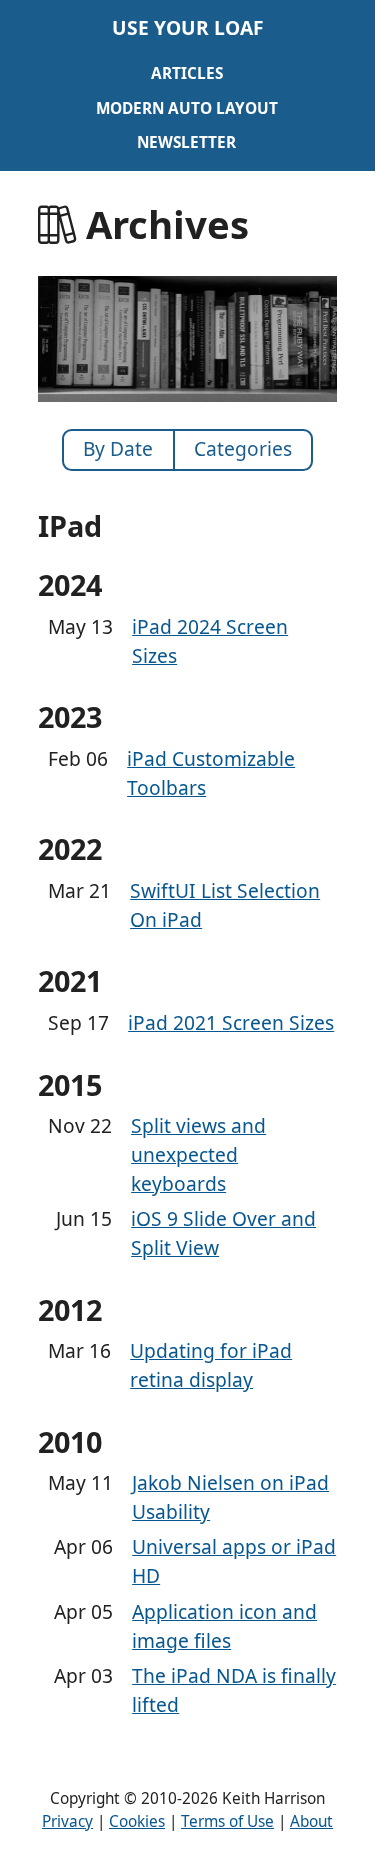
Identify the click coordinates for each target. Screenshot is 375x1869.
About (311, 1821)
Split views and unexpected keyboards (198, 1154)
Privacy (67, 1821)
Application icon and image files (224, 1626)
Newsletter (186, 142)
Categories (243, 448)
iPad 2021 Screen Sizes (231, 1022)
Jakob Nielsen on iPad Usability (230, 1497)
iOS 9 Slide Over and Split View (223, 1233)
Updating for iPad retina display (211, 1365)
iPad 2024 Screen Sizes (210, 641)
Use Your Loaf (188, 27)
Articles (187, 73)
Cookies (137, 1821)
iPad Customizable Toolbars (211, 773)
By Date (118, 448)
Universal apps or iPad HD (234, 1561)
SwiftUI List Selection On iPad (225, 905)
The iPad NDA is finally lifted (234, 1690)
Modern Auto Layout (187, 108)
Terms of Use (227, 1821)
